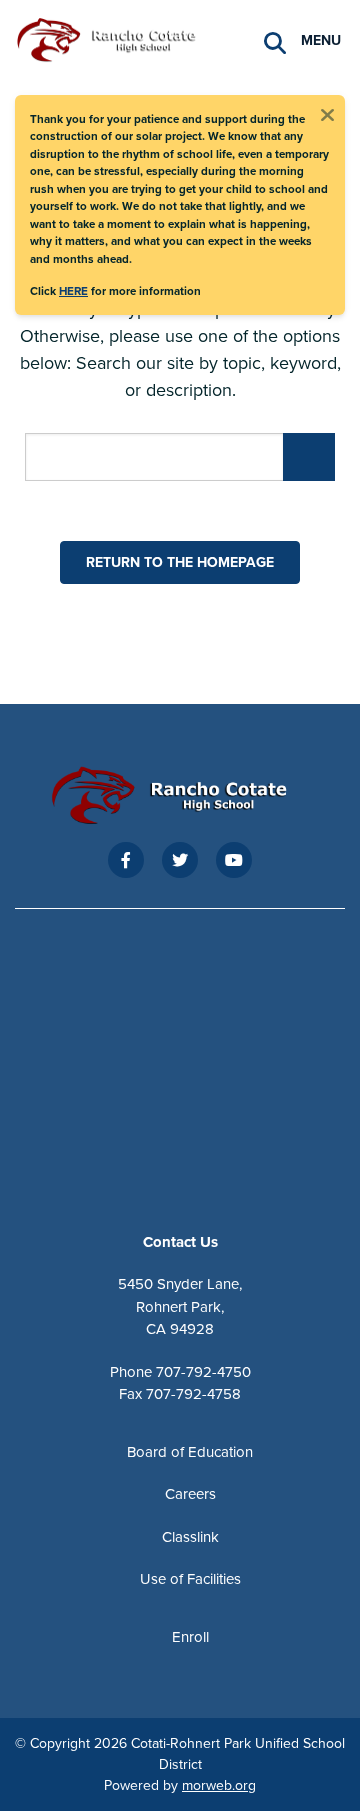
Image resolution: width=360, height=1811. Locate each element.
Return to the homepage (180, 562)
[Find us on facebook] (126, 860)
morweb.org (219, 1785)
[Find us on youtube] (234, 860)
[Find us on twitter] (180, 860)
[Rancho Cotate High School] (115, 37)
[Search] (275, 40)
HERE (73, 290)
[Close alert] (327, 113)
